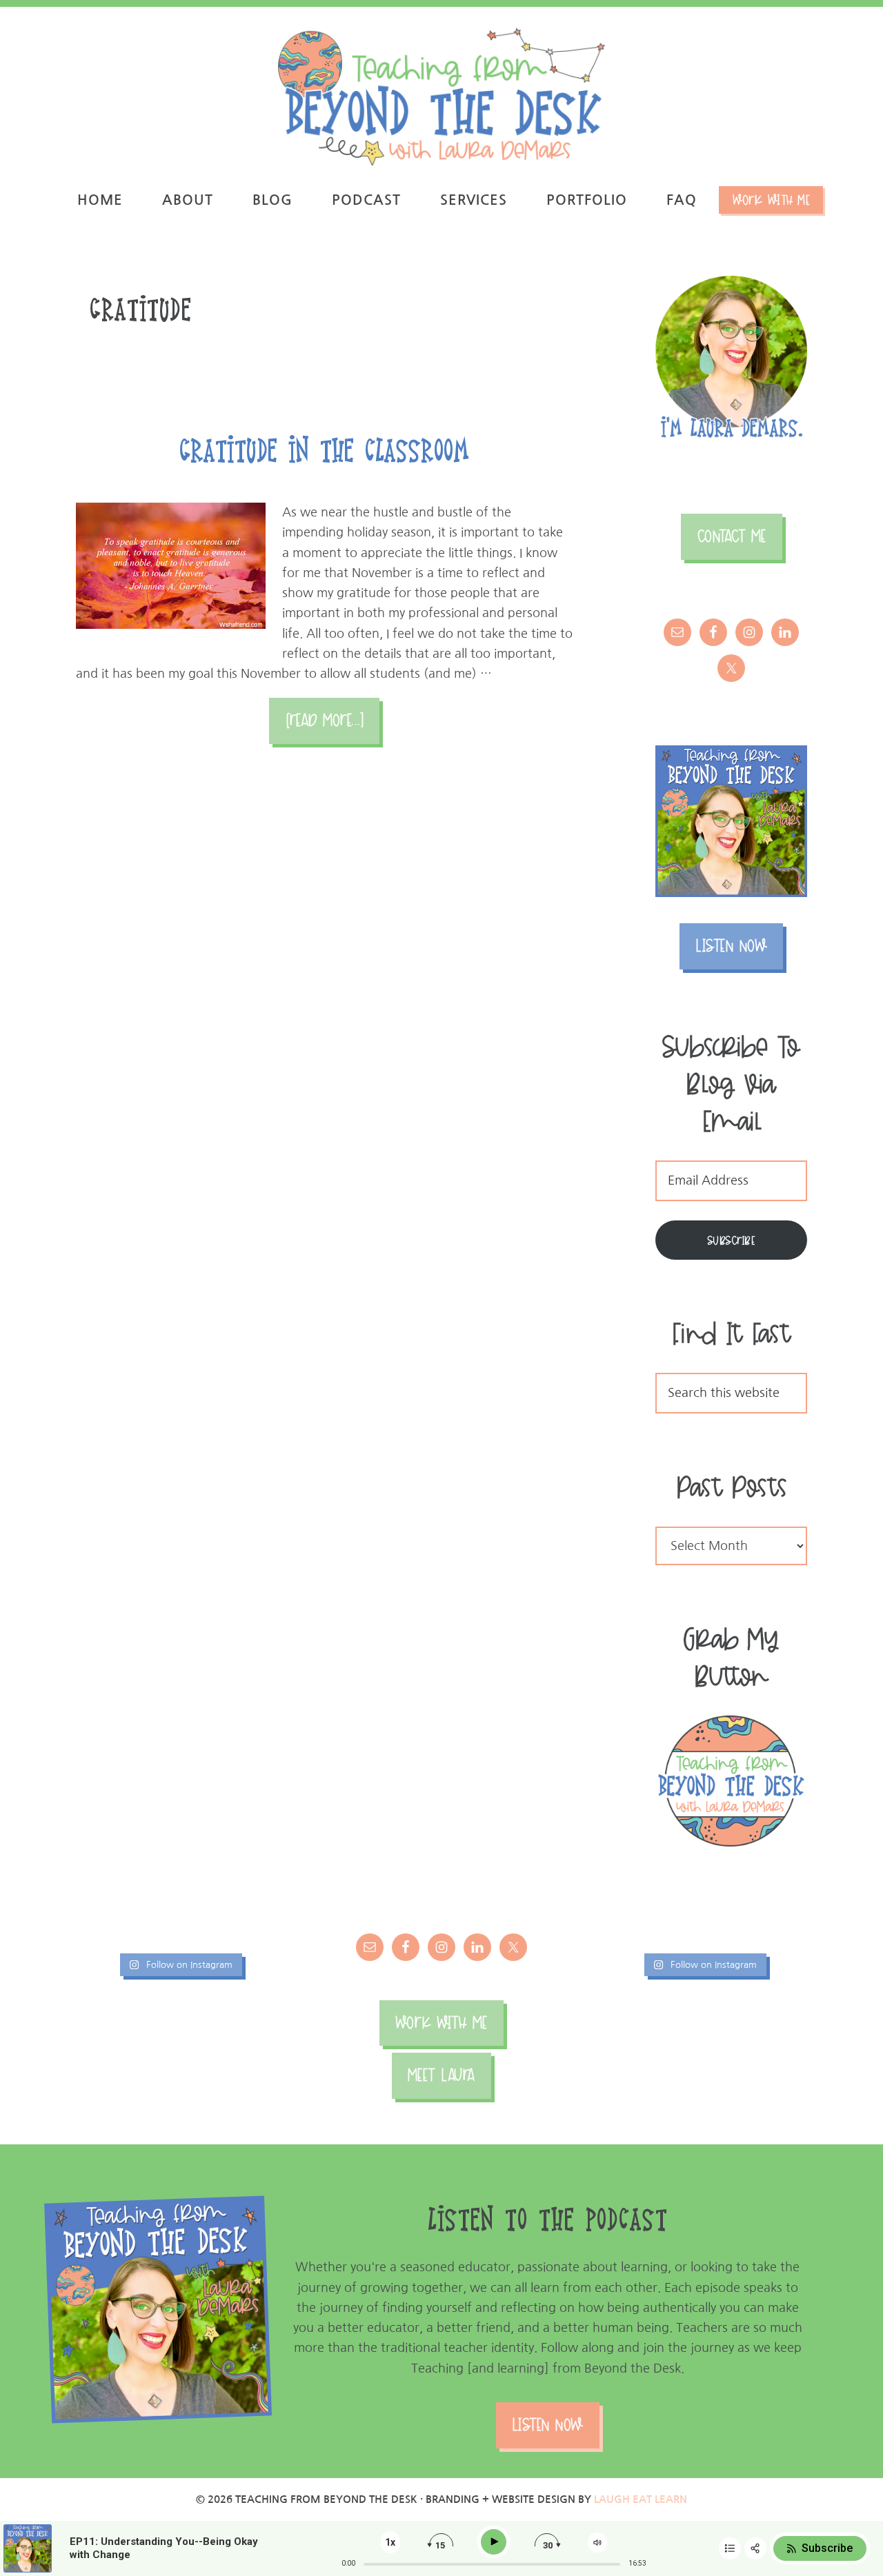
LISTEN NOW (731, 946)
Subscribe (732, 1240)
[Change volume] (597, 2543)
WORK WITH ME (441, 2023)
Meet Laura (441, 2075)
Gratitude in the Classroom (324, 449)
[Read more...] (333, 727)
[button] (854, 19)
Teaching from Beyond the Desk (441, 97)
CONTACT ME (732, 536)
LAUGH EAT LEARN (641, 2499)
